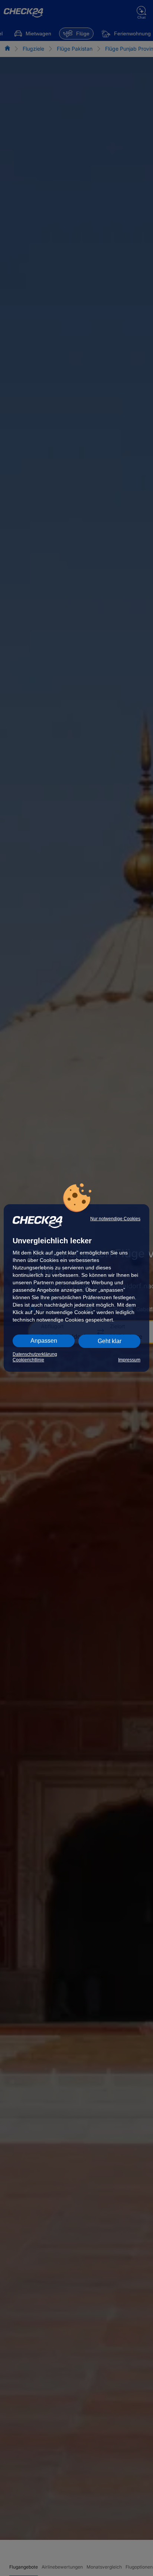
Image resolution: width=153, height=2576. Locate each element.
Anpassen (44, 1341)
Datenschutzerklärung (35, 1354)
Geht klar (110, 1341)
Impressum (129, 1360)
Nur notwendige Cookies (115, 1219)
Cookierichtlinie (28, 1360)
